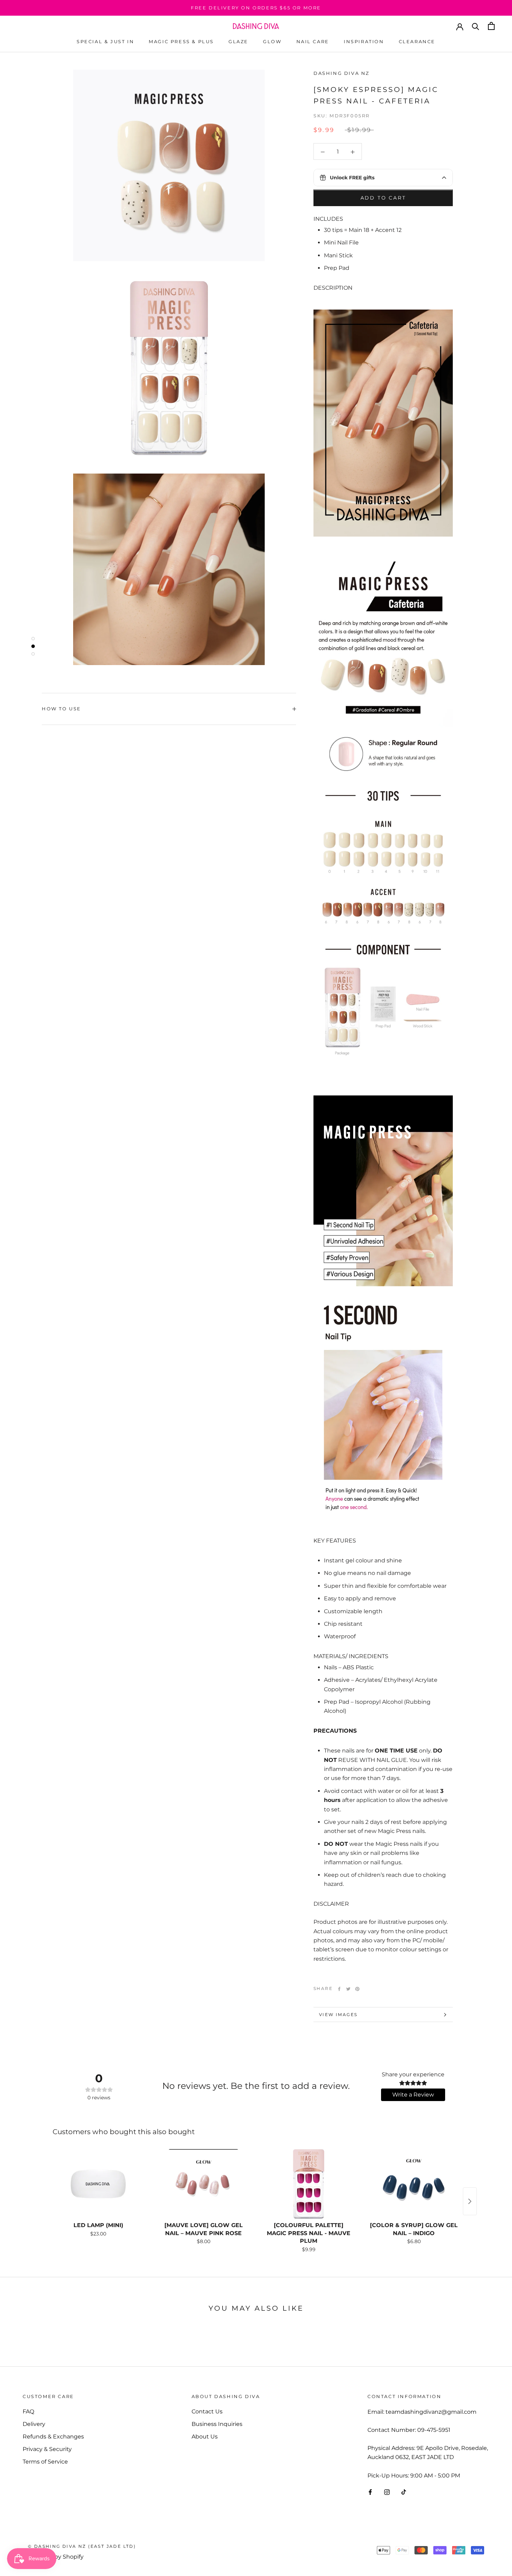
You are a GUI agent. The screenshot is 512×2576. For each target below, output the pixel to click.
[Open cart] (491, 26)
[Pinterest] (357, 1989)
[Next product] (470, 2201)
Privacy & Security (47, 2449)
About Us (205, 2437)
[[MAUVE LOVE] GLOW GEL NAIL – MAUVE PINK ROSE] (203, 2184)
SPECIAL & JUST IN (105, 41)
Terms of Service (45, 2462)
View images (338, 2015)
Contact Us (207, 2411)
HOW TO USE (61, 709)
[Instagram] (387, 2492)
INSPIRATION (364, 41)
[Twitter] (348, 1989)
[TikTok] (404, 2492)
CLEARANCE (417, 41)
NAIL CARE (313, 41)
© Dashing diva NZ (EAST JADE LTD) (82, 2546)
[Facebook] (339, 1989)
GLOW (272, 41)
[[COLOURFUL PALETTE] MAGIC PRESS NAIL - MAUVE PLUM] (309, 2184)
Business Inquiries (217, 2424)
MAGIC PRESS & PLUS (181, 41)
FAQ (28, 2411)
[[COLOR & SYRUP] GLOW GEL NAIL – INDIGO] (414, 2184)
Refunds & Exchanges (53, 2437)
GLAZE (238, 41)
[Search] (476, 26)
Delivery (34, 2424)
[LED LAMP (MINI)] (98, 2184)
